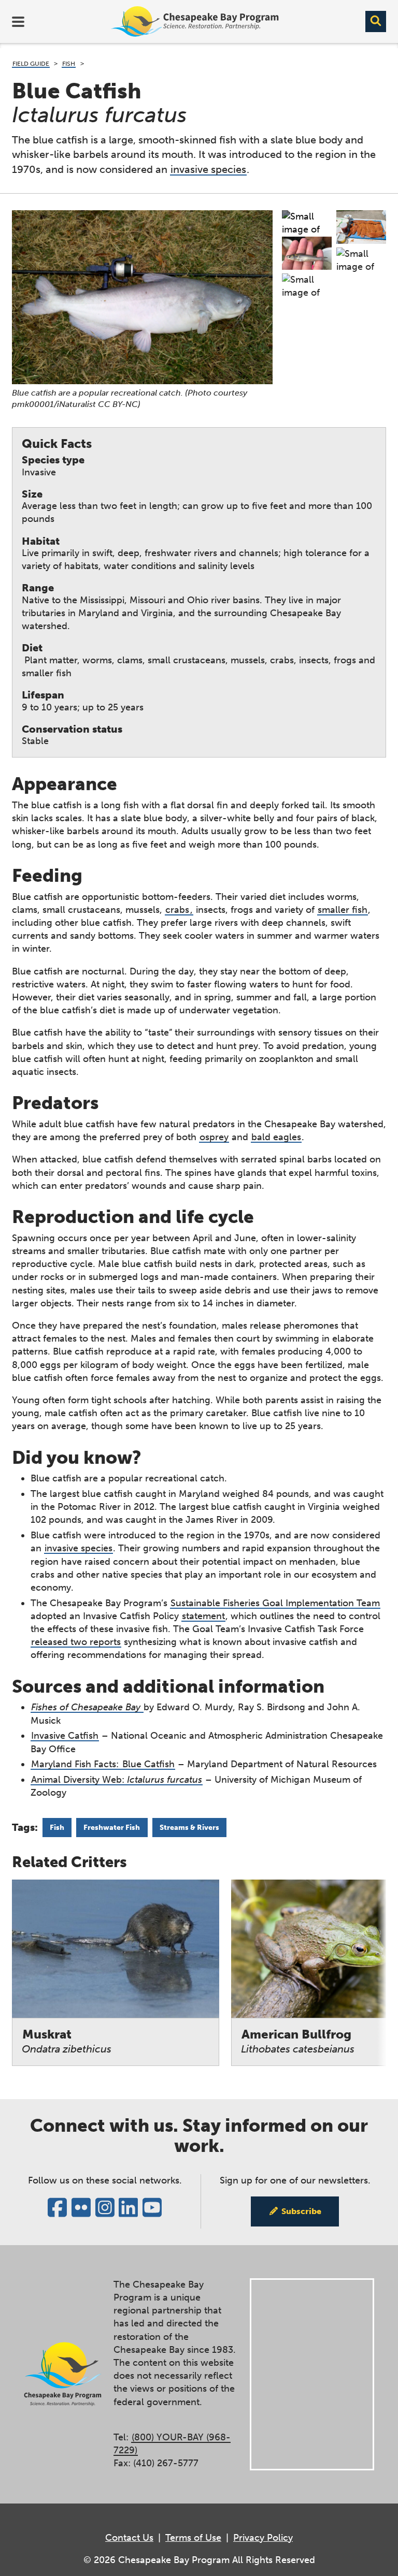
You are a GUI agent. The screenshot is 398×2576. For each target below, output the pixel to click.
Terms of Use (193, 2538)
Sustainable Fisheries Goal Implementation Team (275, 1603)
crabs (177, 910)
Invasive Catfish (65, 1736)
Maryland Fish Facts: (76, 1764)
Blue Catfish (148, 1764)
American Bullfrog (298, 2041)
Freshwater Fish (112, 1828)
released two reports (76, 1642)
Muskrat (67, 2041)
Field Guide (31, 64)
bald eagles (276, 1137)
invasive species (208, 169)
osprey (214, 1137)
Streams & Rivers (189, 1828)
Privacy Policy (263, 2538)
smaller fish (343, 910)
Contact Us (129, 2538)
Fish (69, 64)
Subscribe (301, 2211)
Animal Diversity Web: (117, 1780)
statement (203, 1616)
